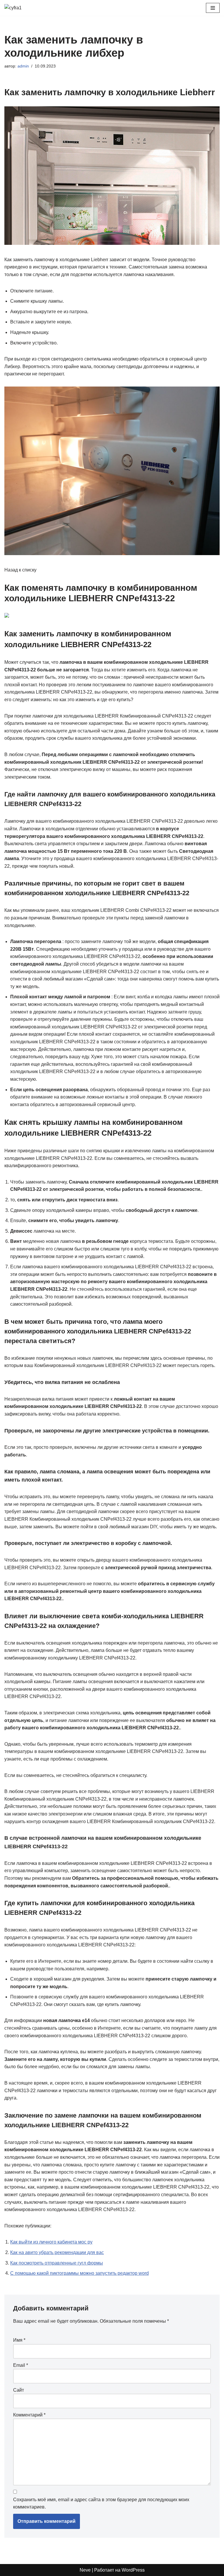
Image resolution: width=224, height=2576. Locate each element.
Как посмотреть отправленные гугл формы (57, 2263)
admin (23, 66)
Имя (19, 2340)
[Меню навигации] (213, 8)
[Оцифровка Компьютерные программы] (22, 8)
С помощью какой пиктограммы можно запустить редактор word (79, 2273)
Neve (85, 2570)
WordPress (133, 2570)
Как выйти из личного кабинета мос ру (51, 2242)
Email (21, 2365)
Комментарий (29, 2415)
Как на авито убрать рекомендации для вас (57, 2252)
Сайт (19, 2390)
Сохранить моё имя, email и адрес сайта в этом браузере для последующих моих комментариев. (101, 2503)
